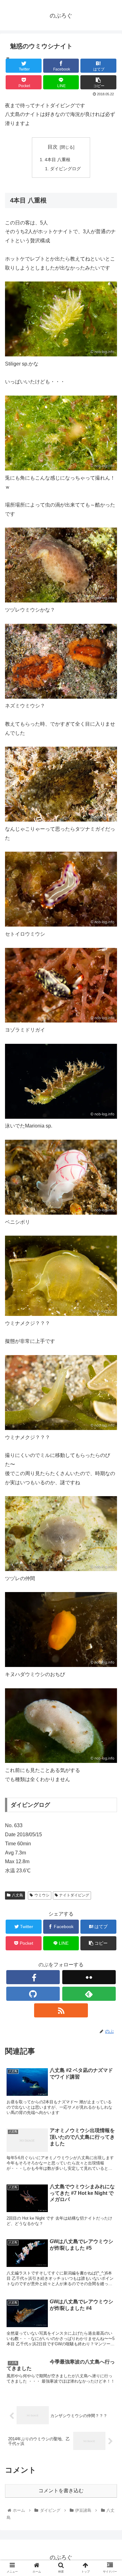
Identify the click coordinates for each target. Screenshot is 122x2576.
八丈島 (18, 1895)
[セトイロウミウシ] (61, 925)
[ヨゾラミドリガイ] (61, 1021)
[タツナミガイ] (61, 820)
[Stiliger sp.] (61, 355)
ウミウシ (42, 1895)
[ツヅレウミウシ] (61, 601)
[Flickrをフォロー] (89, 1977)
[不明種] (61, 1761)
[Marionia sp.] (61, 1117)
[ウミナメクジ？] (61, 1428)
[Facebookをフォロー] (33, 1977)
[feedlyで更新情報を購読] (89, 1994)
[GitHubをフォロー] (33, 1994)
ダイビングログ (65, 169)
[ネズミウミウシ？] (61, 697)
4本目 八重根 (58, 160)
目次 (53, 147)
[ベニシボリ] (61, 1213)
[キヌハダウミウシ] (61, 1665)
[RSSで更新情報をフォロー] (61, 2010)
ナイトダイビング (74, 1895)
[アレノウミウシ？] (61, 1569)
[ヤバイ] (61, 469)
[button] (110, 1322)
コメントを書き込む (61, 2491)
